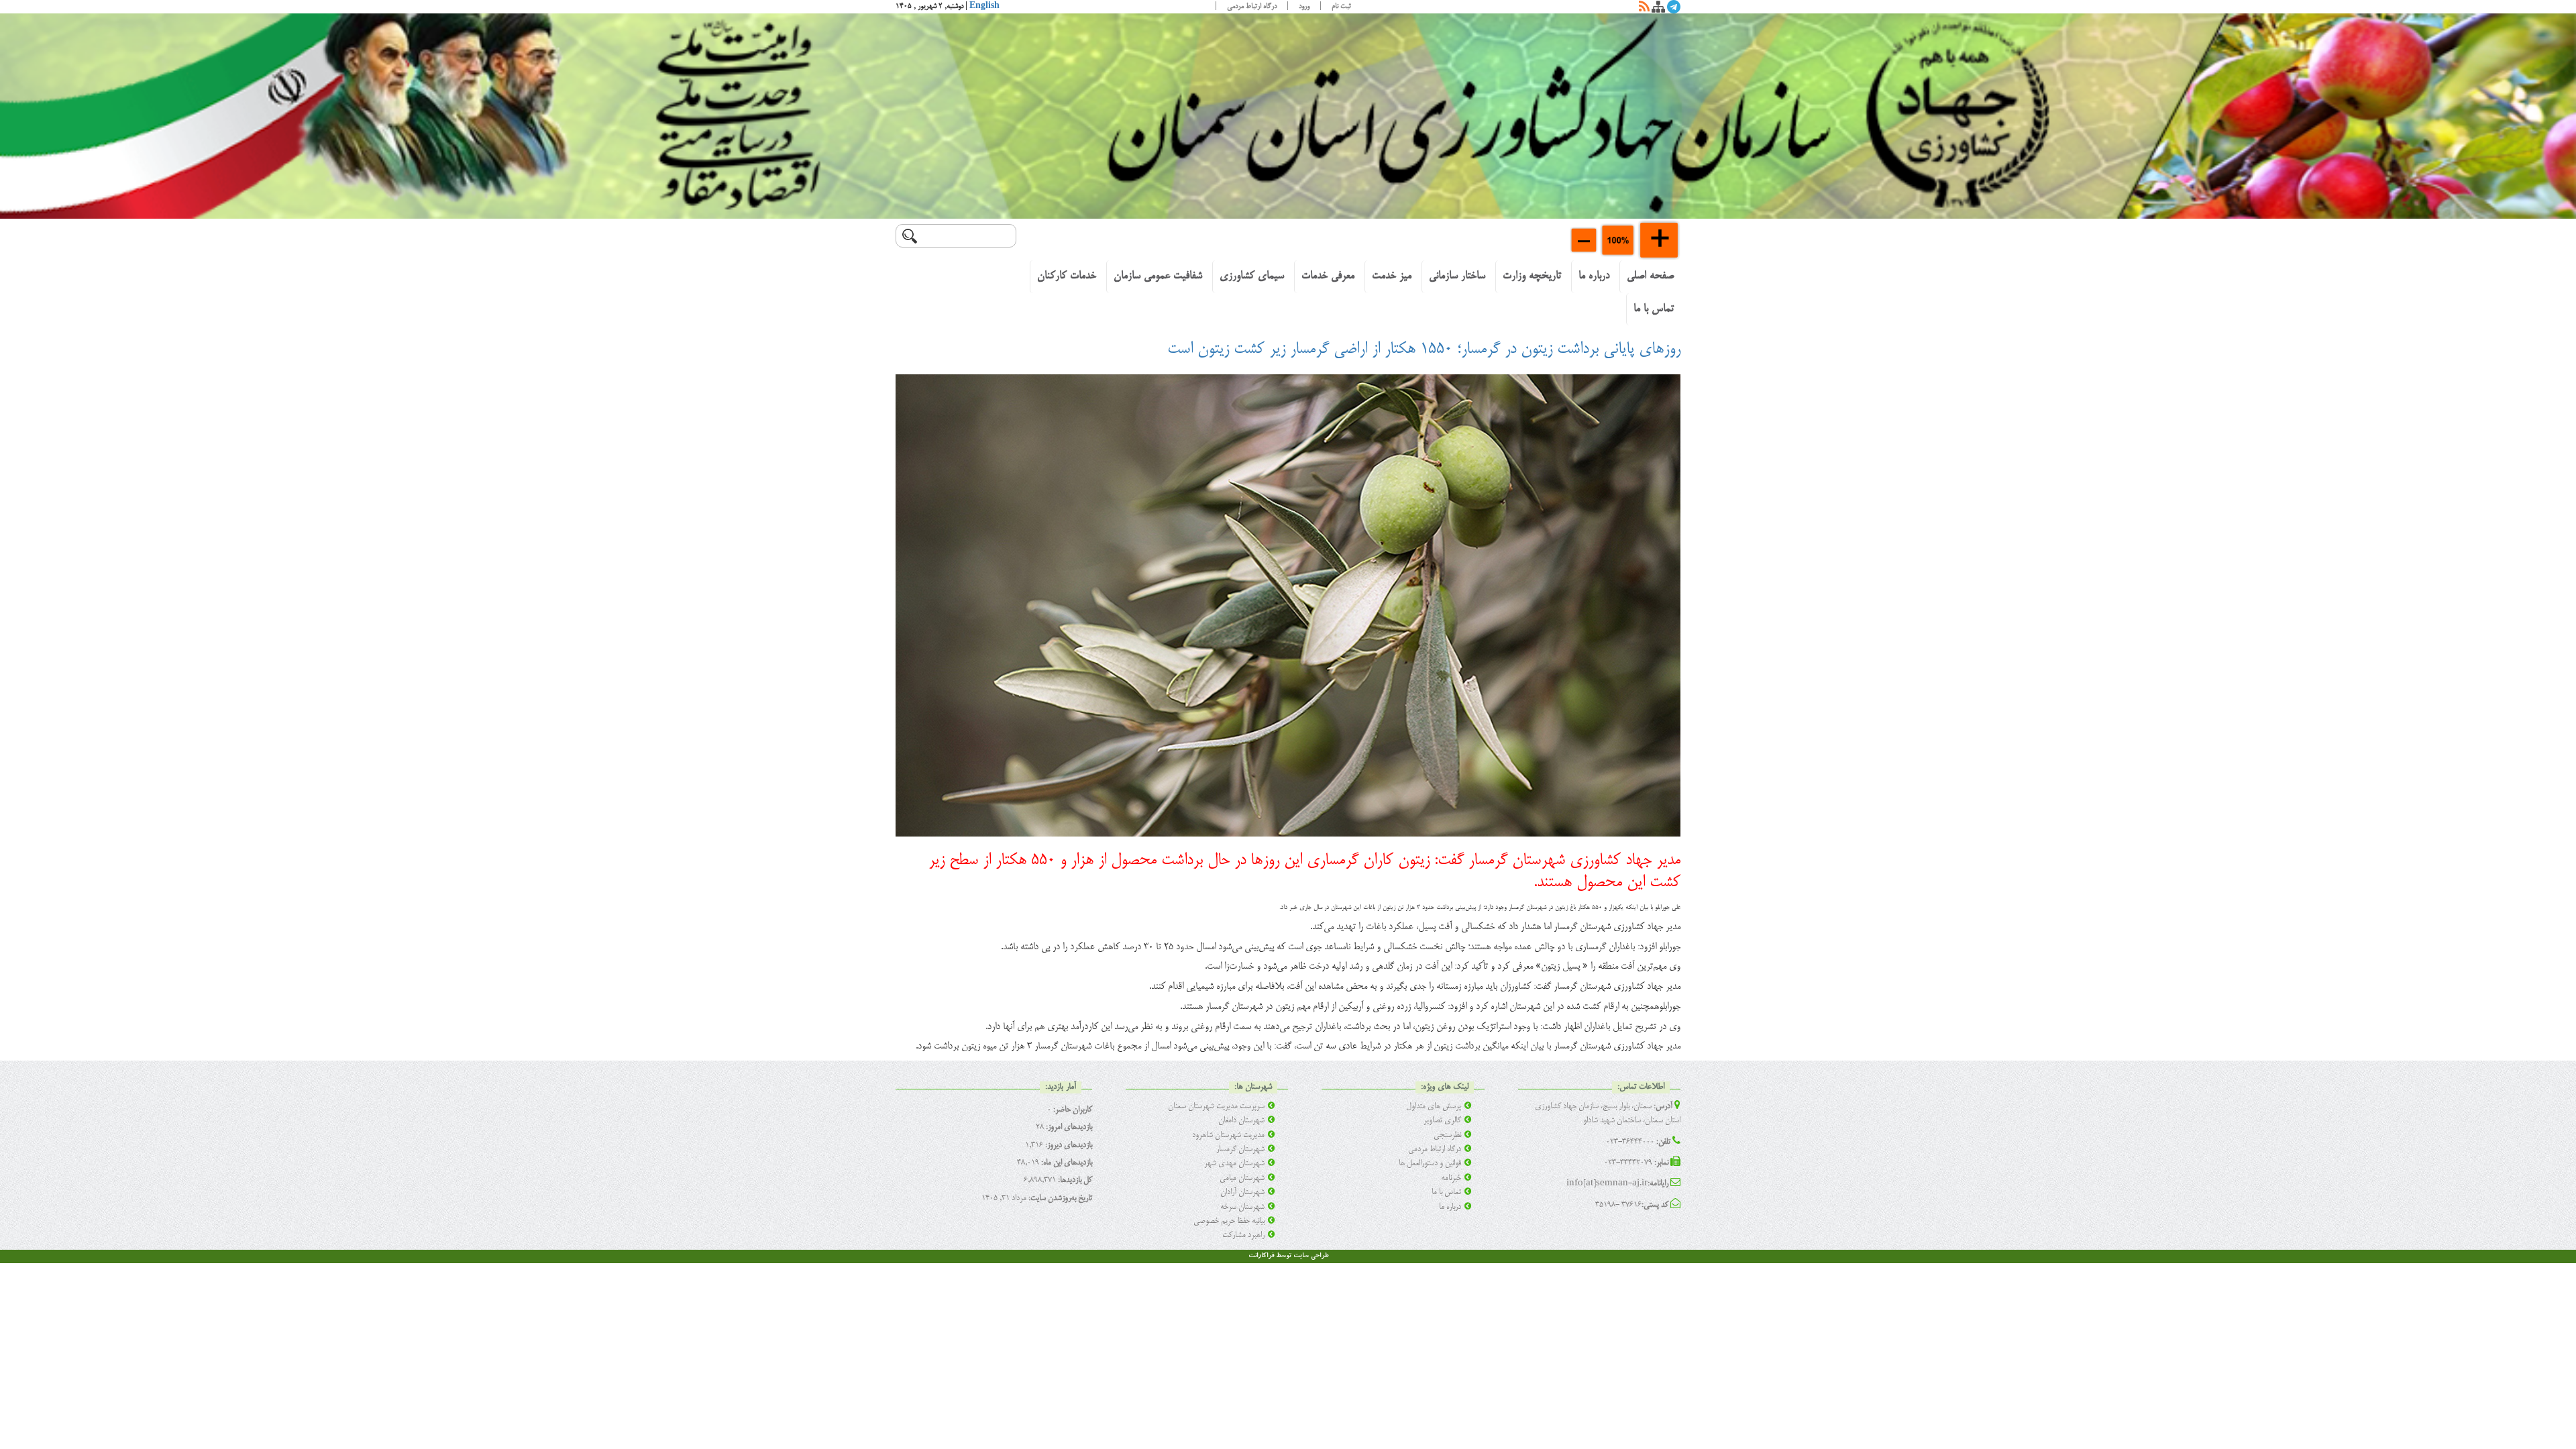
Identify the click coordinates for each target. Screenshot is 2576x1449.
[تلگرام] (1674, 9)
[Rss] (1644, 9)
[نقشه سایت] (1658, 9)
